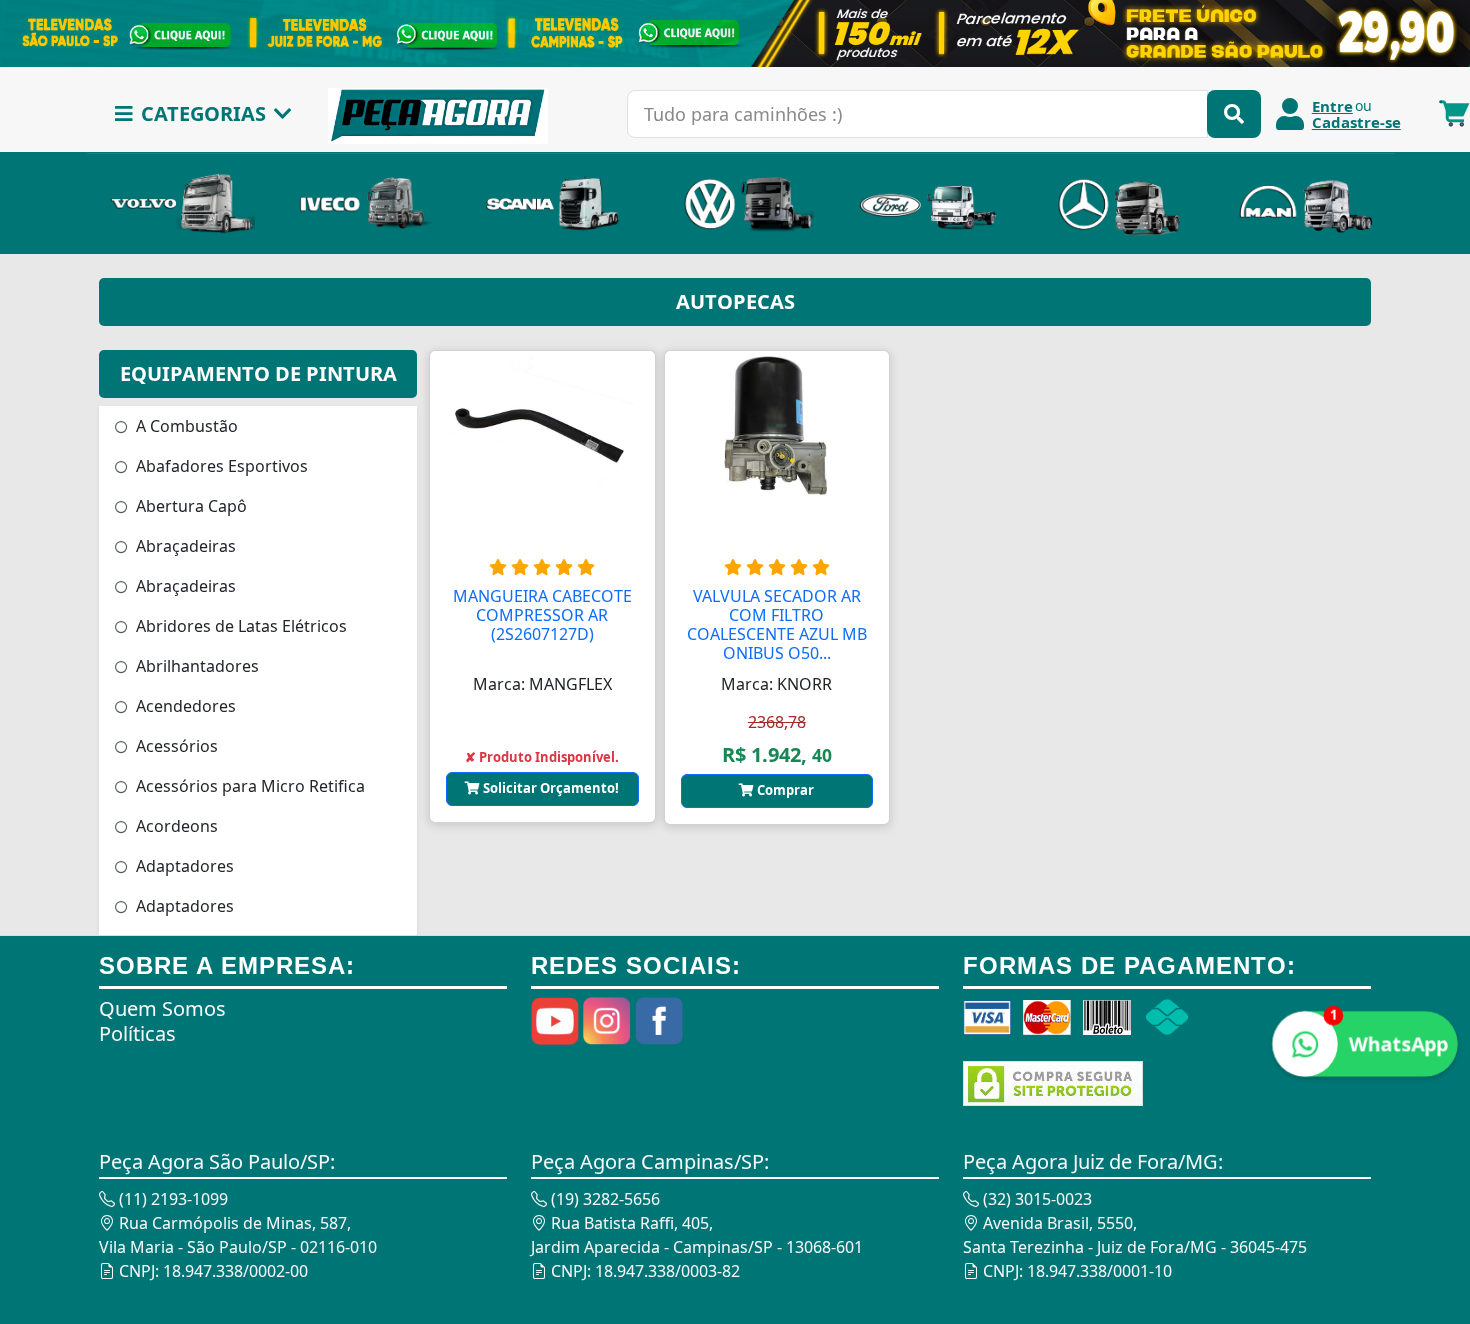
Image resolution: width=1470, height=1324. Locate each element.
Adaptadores (183, 866)
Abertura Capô (189, 506)
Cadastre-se (1356, 122)
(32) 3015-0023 (1035, 1199)
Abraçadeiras (184, 546)
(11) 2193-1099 (171, 1199)
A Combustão (185, 426)
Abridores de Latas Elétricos (239, 626)
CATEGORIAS (203, 113)
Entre (1332, 106)
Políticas (137, 1033)
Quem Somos (162, 1008)
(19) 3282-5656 (603, 1199)
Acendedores (184, 706)
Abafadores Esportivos (220, 466)
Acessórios (175, 746)
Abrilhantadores (195, 666)
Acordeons (175, 826)
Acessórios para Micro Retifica (248, 786)
